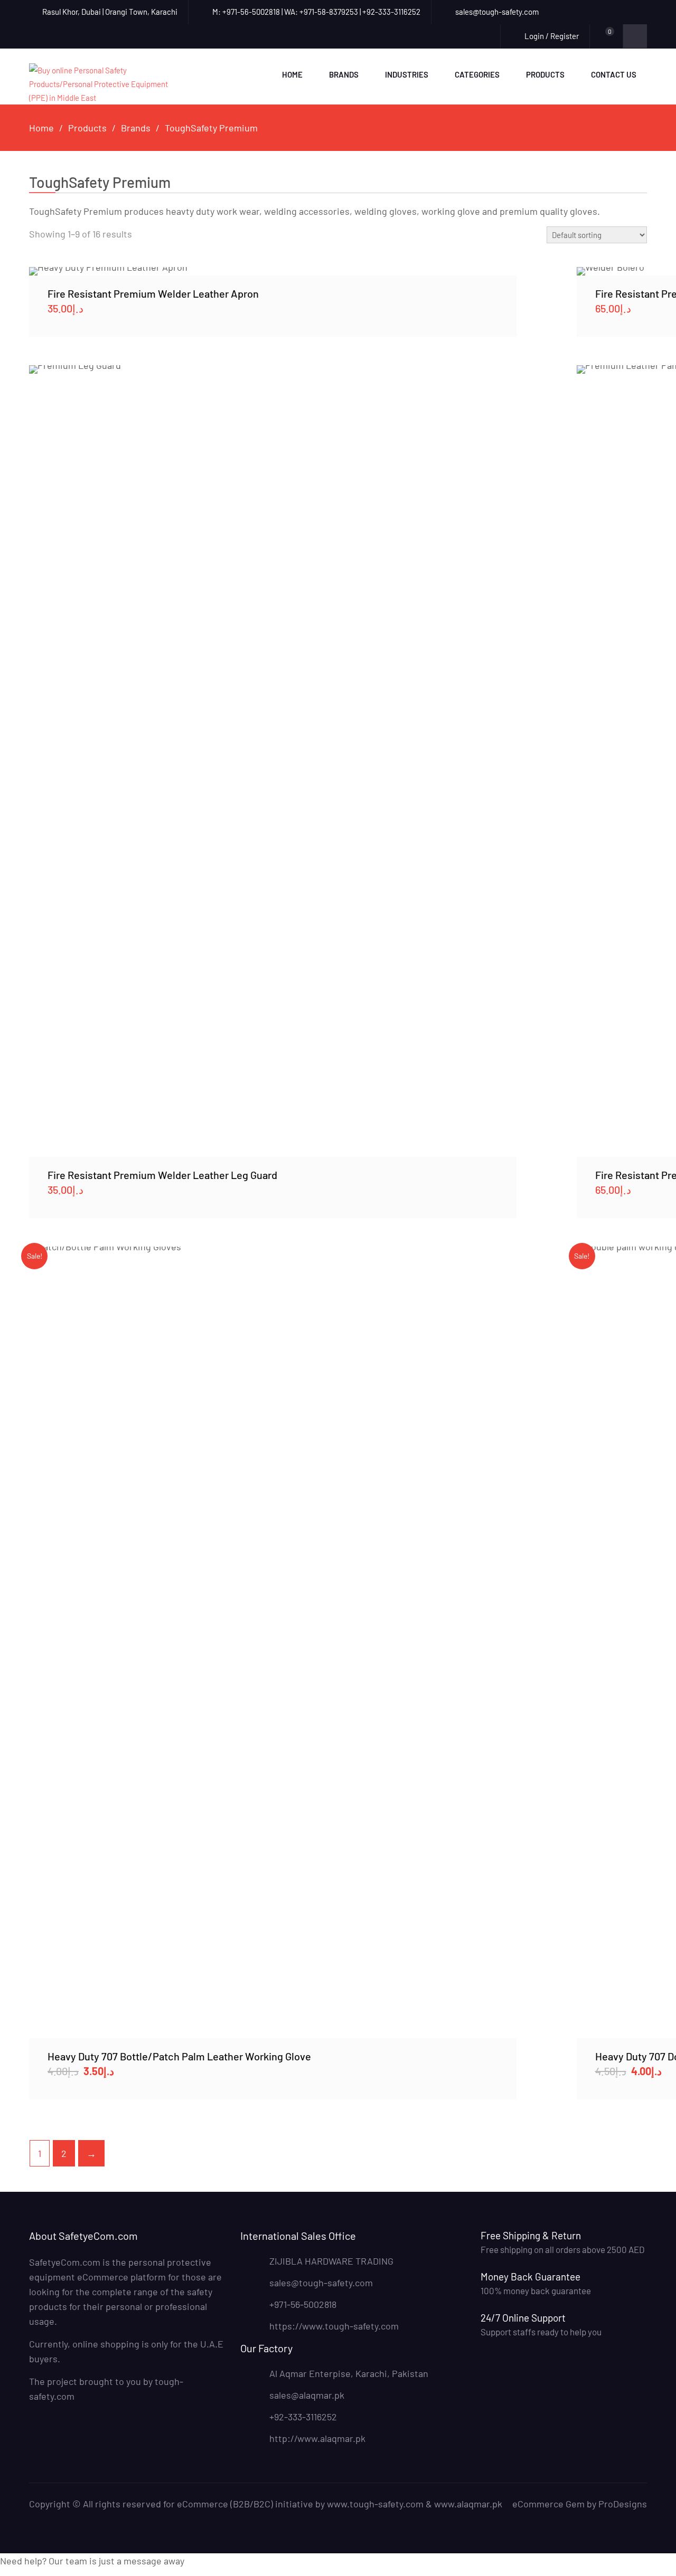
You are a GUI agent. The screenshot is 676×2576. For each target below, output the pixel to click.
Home (292, 74)
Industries (407, 74)
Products (545, 74)
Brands (344, 74)
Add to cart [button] (273, 271)
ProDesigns (623, 2504)
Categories (477, 74)
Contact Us (614, 74)
